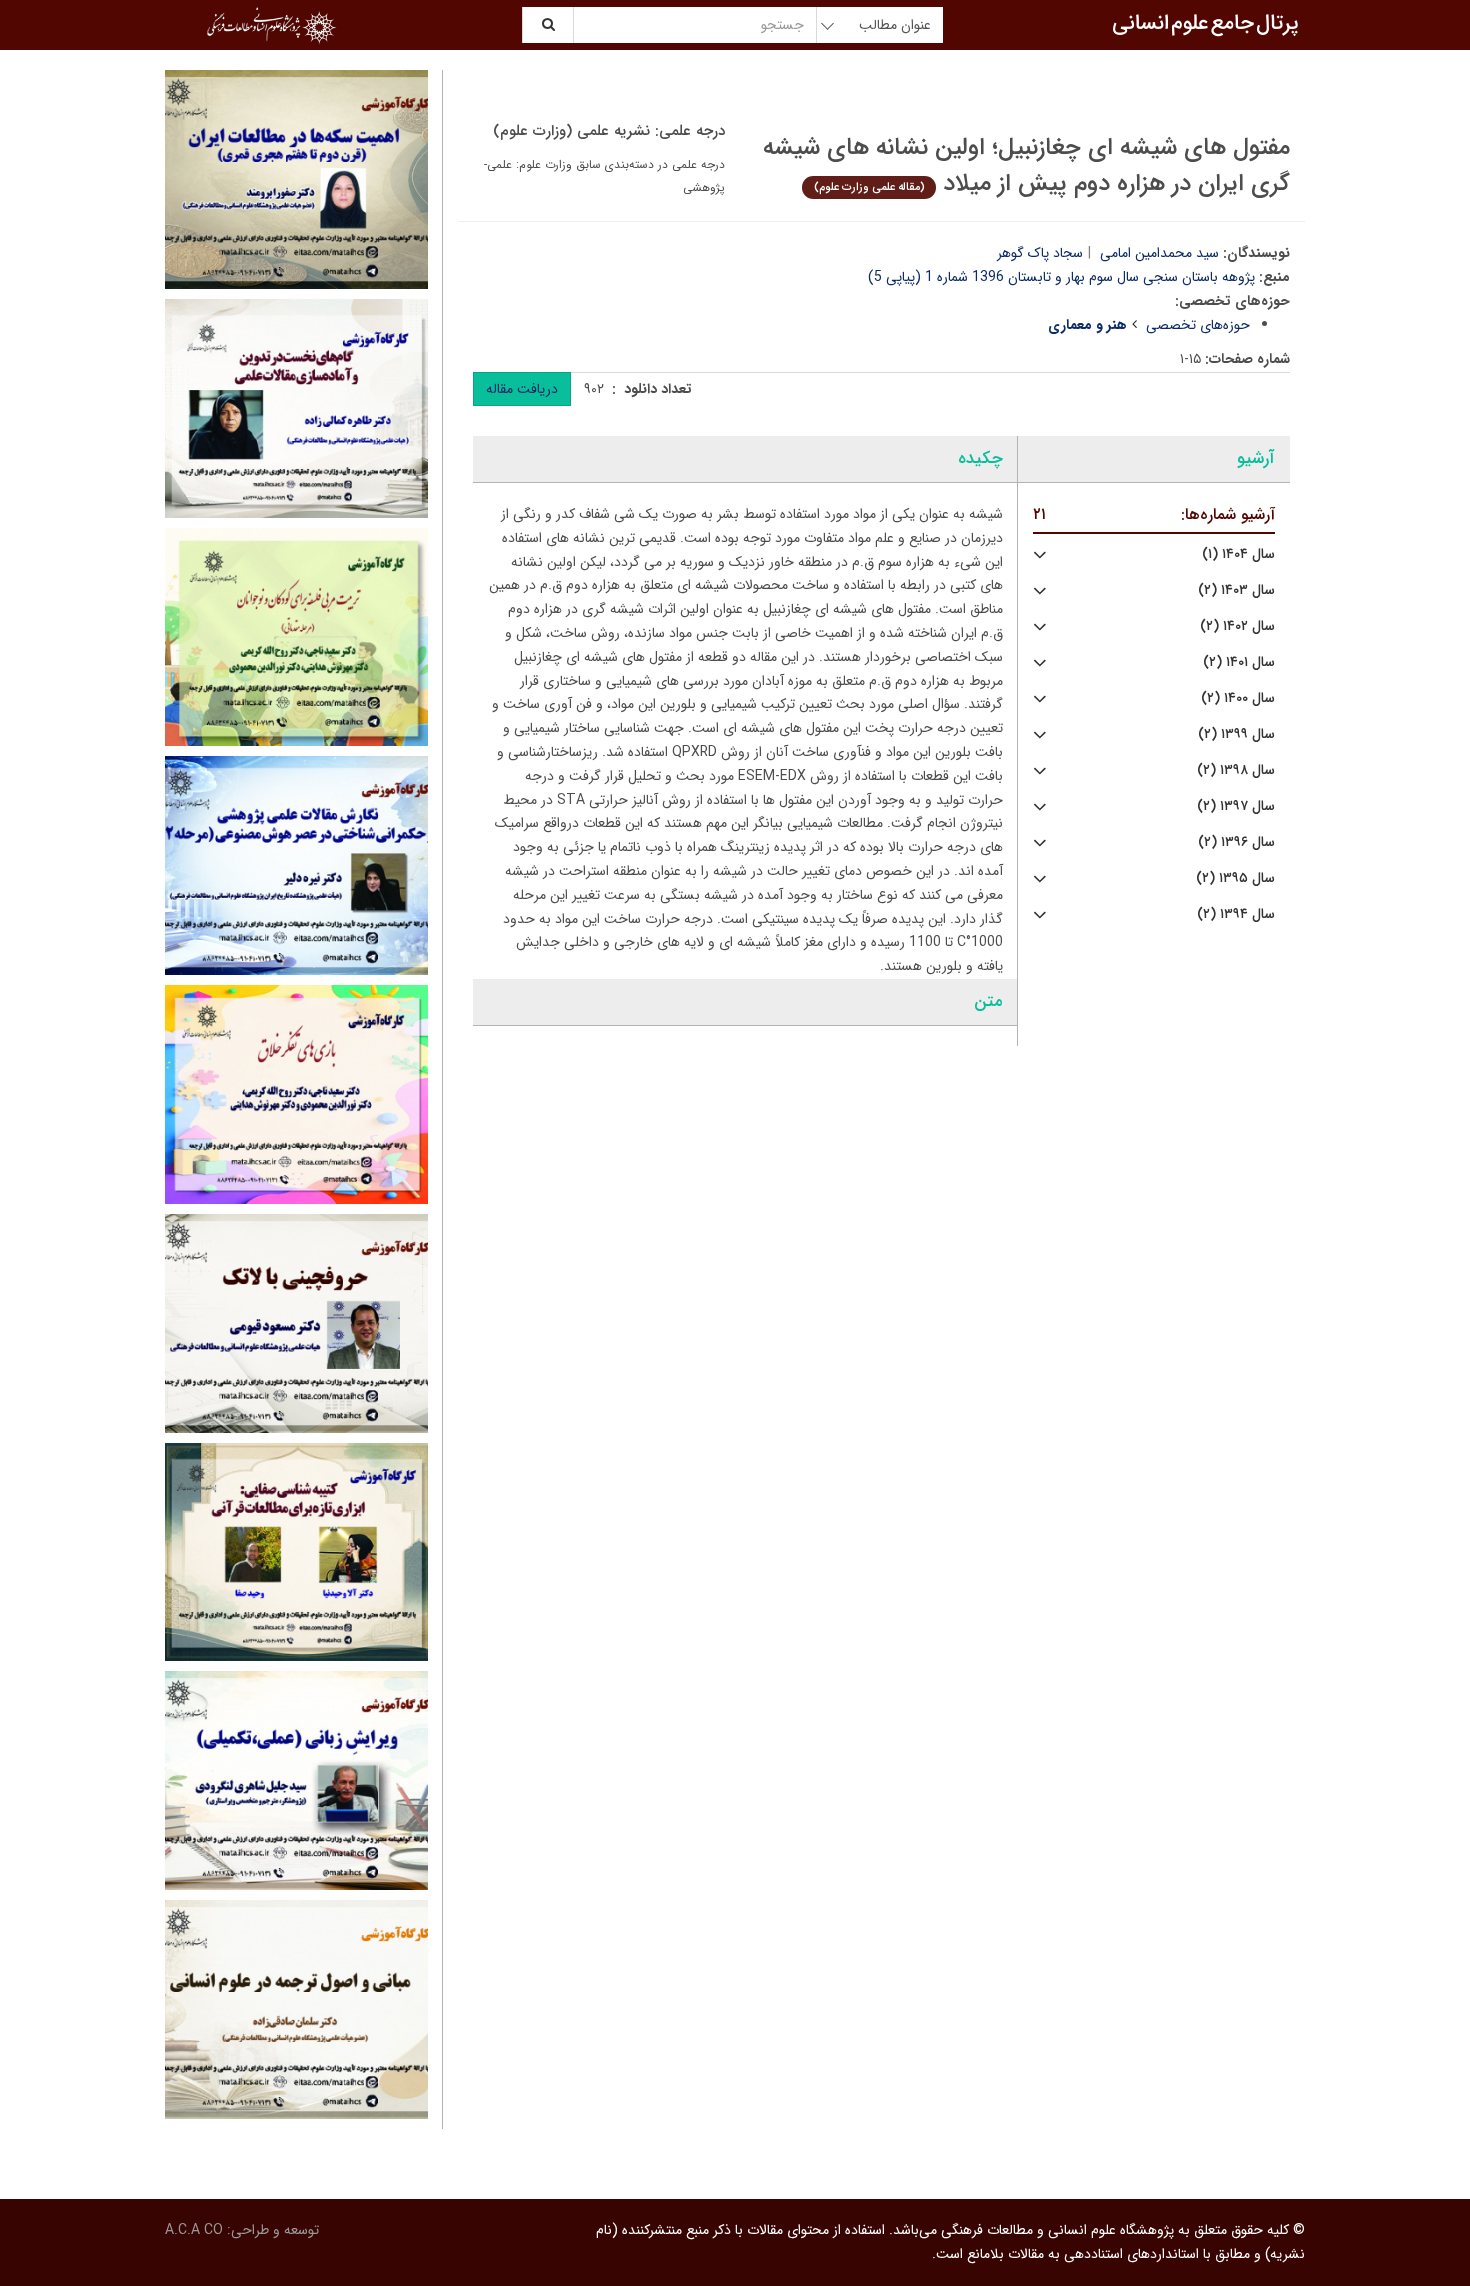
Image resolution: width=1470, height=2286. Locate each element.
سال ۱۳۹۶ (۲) (1236, 842)
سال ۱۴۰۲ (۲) (1237, 626)
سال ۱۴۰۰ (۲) (1238, 698)
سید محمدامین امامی (1159, 253)
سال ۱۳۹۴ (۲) (1236, 914)
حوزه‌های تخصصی (1198, 325)
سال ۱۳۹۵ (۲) (1235, 878)
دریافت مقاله (522, 389)
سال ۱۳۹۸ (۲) (1236, 770)
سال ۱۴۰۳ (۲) (1236, 590)
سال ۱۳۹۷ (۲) (1236, 806)
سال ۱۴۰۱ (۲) (1239, 662)
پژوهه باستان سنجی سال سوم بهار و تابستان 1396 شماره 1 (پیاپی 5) (1061, 277)
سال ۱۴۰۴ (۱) (1238, 554)
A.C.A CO (194, 2230)
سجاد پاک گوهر (1040, 253)
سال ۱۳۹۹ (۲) (1236, 734)
